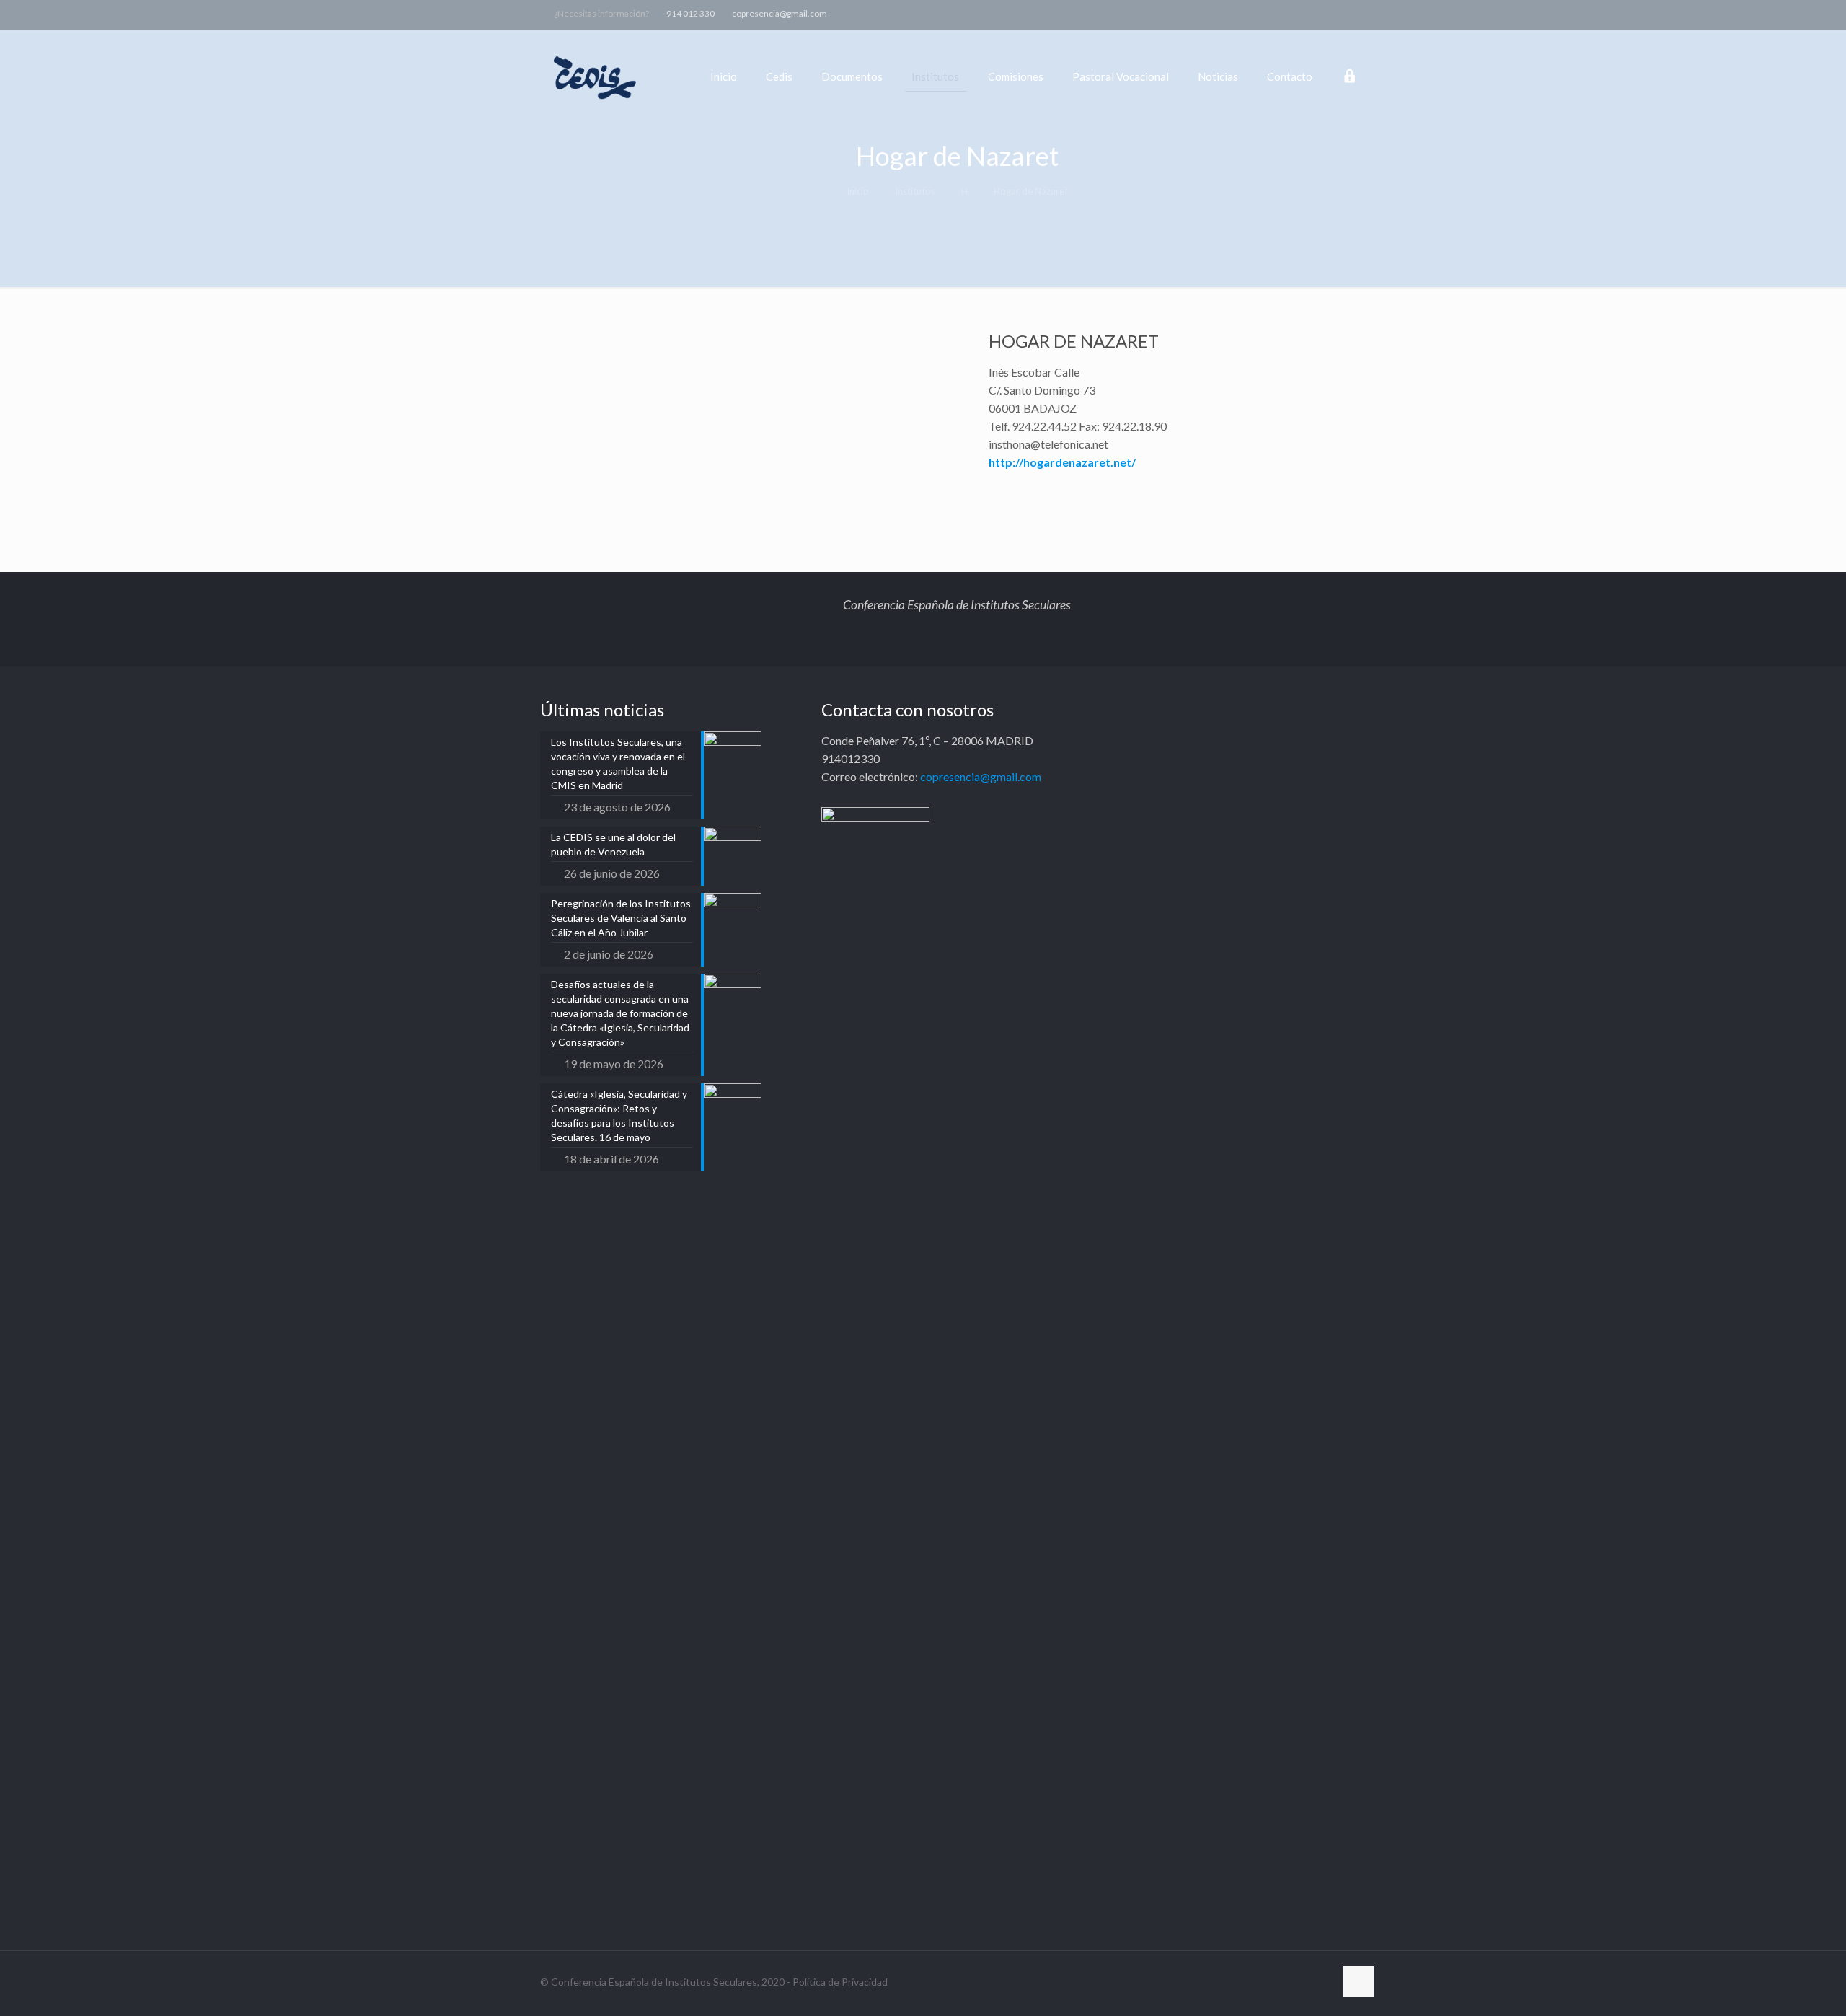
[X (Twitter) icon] (1296, 13)
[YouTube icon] (1314, 13)
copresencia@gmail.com (780, 13)
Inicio (858, 191)
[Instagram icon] (1332, 13)
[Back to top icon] (1359, 1981)
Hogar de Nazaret (1031, 191)
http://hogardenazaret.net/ (1062, 462)
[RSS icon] (1350, 13)
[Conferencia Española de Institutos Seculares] (596, 76)
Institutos (915, 191)
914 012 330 (690, 13)
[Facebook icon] (1278, 13)
